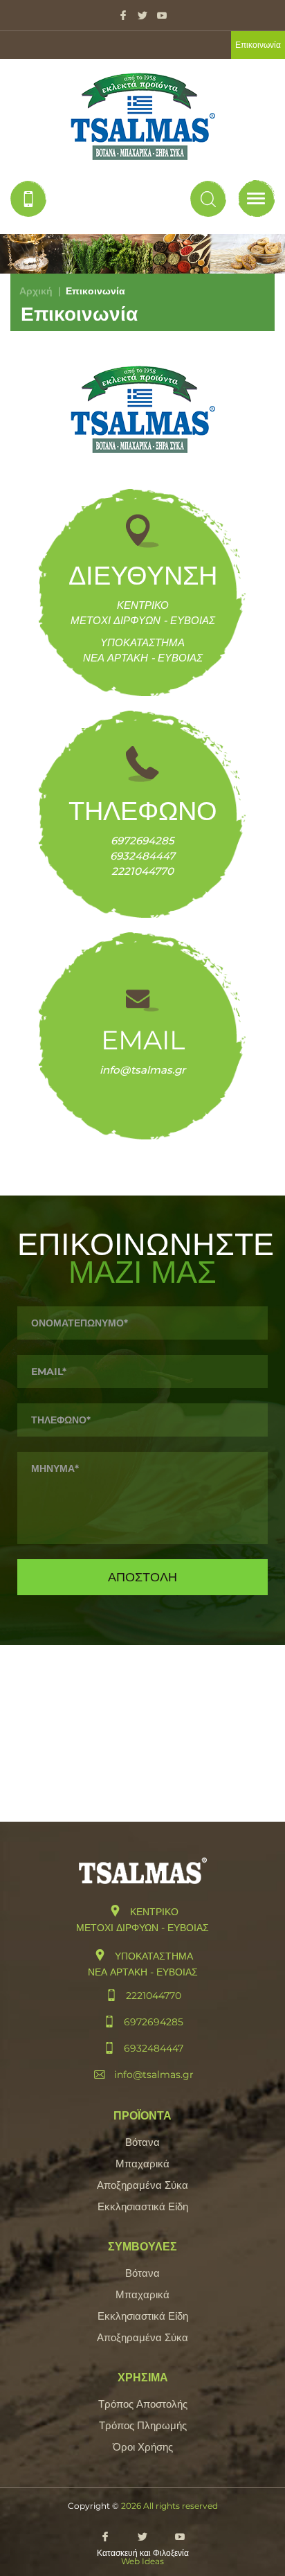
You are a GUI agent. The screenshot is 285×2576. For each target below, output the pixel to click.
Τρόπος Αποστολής (143, 2404)
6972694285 (142, 841)
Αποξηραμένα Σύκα (142, 2185)
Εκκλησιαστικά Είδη (143, 2206)
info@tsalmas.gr (142, 1070)
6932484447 (142, 856)
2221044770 (142, 871)
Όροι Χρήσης (143, 2447)
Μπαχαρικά (142, 2164)
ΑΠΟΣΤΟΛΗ (142, 1577)
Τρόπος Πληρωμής (143, 2425)
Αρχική (36, 291)
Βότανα (142, 2142)
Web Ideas (142, 2561)
